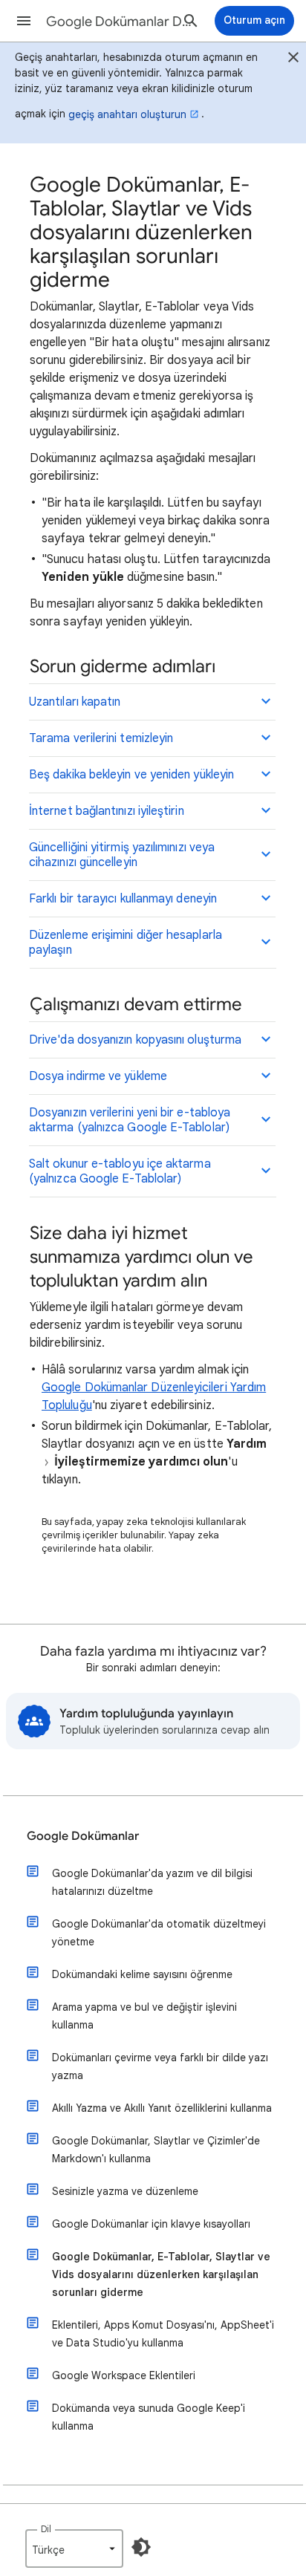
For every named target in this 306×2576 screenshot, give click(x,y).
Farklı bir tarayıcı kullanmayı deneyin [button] (123, 899)
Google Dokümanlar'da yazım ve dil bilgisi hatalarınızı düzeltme (152, 1882)
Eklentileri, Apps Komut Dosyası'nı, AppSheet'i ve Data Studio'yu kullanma (163, 2334)
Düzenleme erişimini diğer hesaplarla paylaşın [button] (126, 943)
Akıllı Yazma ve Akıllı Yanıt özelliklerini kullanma (162, 2108)
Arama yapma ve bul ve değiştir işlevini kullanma (144, 2016)
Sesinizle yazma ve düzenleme (125, 2191)
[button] (24, 21)
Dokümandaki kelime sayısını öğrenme (142, 1974)
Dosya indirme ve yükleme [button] (98, 1076)
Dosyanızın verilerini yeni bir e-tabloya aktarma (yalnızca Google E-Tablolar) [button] (130, 1120)
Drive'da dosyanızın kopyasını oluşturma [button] (135, 1040)
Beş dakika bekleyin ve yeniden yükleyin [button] (131, 775)
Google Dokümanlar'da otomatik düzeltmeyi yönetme (159, 1933)
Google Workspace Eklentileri (124, 2375)
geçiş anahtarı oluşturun (127, 114)
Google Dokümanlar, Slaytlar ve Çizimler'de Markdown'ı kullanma (156, 2150)
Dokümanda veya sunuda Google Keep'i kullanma (149, 2417)
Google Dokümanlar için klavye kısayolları (151, 2224)
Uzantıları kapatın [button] (75, 702)
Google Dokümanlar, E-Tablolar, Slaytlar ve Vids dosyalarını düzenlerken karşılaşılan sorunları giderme (161, 2274)
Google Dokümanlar (83, 1836)
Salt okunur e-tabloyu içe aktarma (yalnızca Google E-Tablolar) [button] (120, 1171)
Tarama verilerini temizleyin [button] (101, 738)
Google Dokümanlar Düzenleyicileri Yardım (120, 22)
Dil (46, 2529)
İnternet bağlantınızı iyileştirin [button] (107, 811)
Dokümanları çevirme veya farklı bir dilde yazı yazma (160, 2066)
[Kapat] (293, 59)
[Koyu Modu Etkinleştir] (141, 2547)
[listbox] (74, 2549)
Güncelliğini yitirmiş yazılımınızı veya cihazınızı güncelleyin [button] (122, 855)
